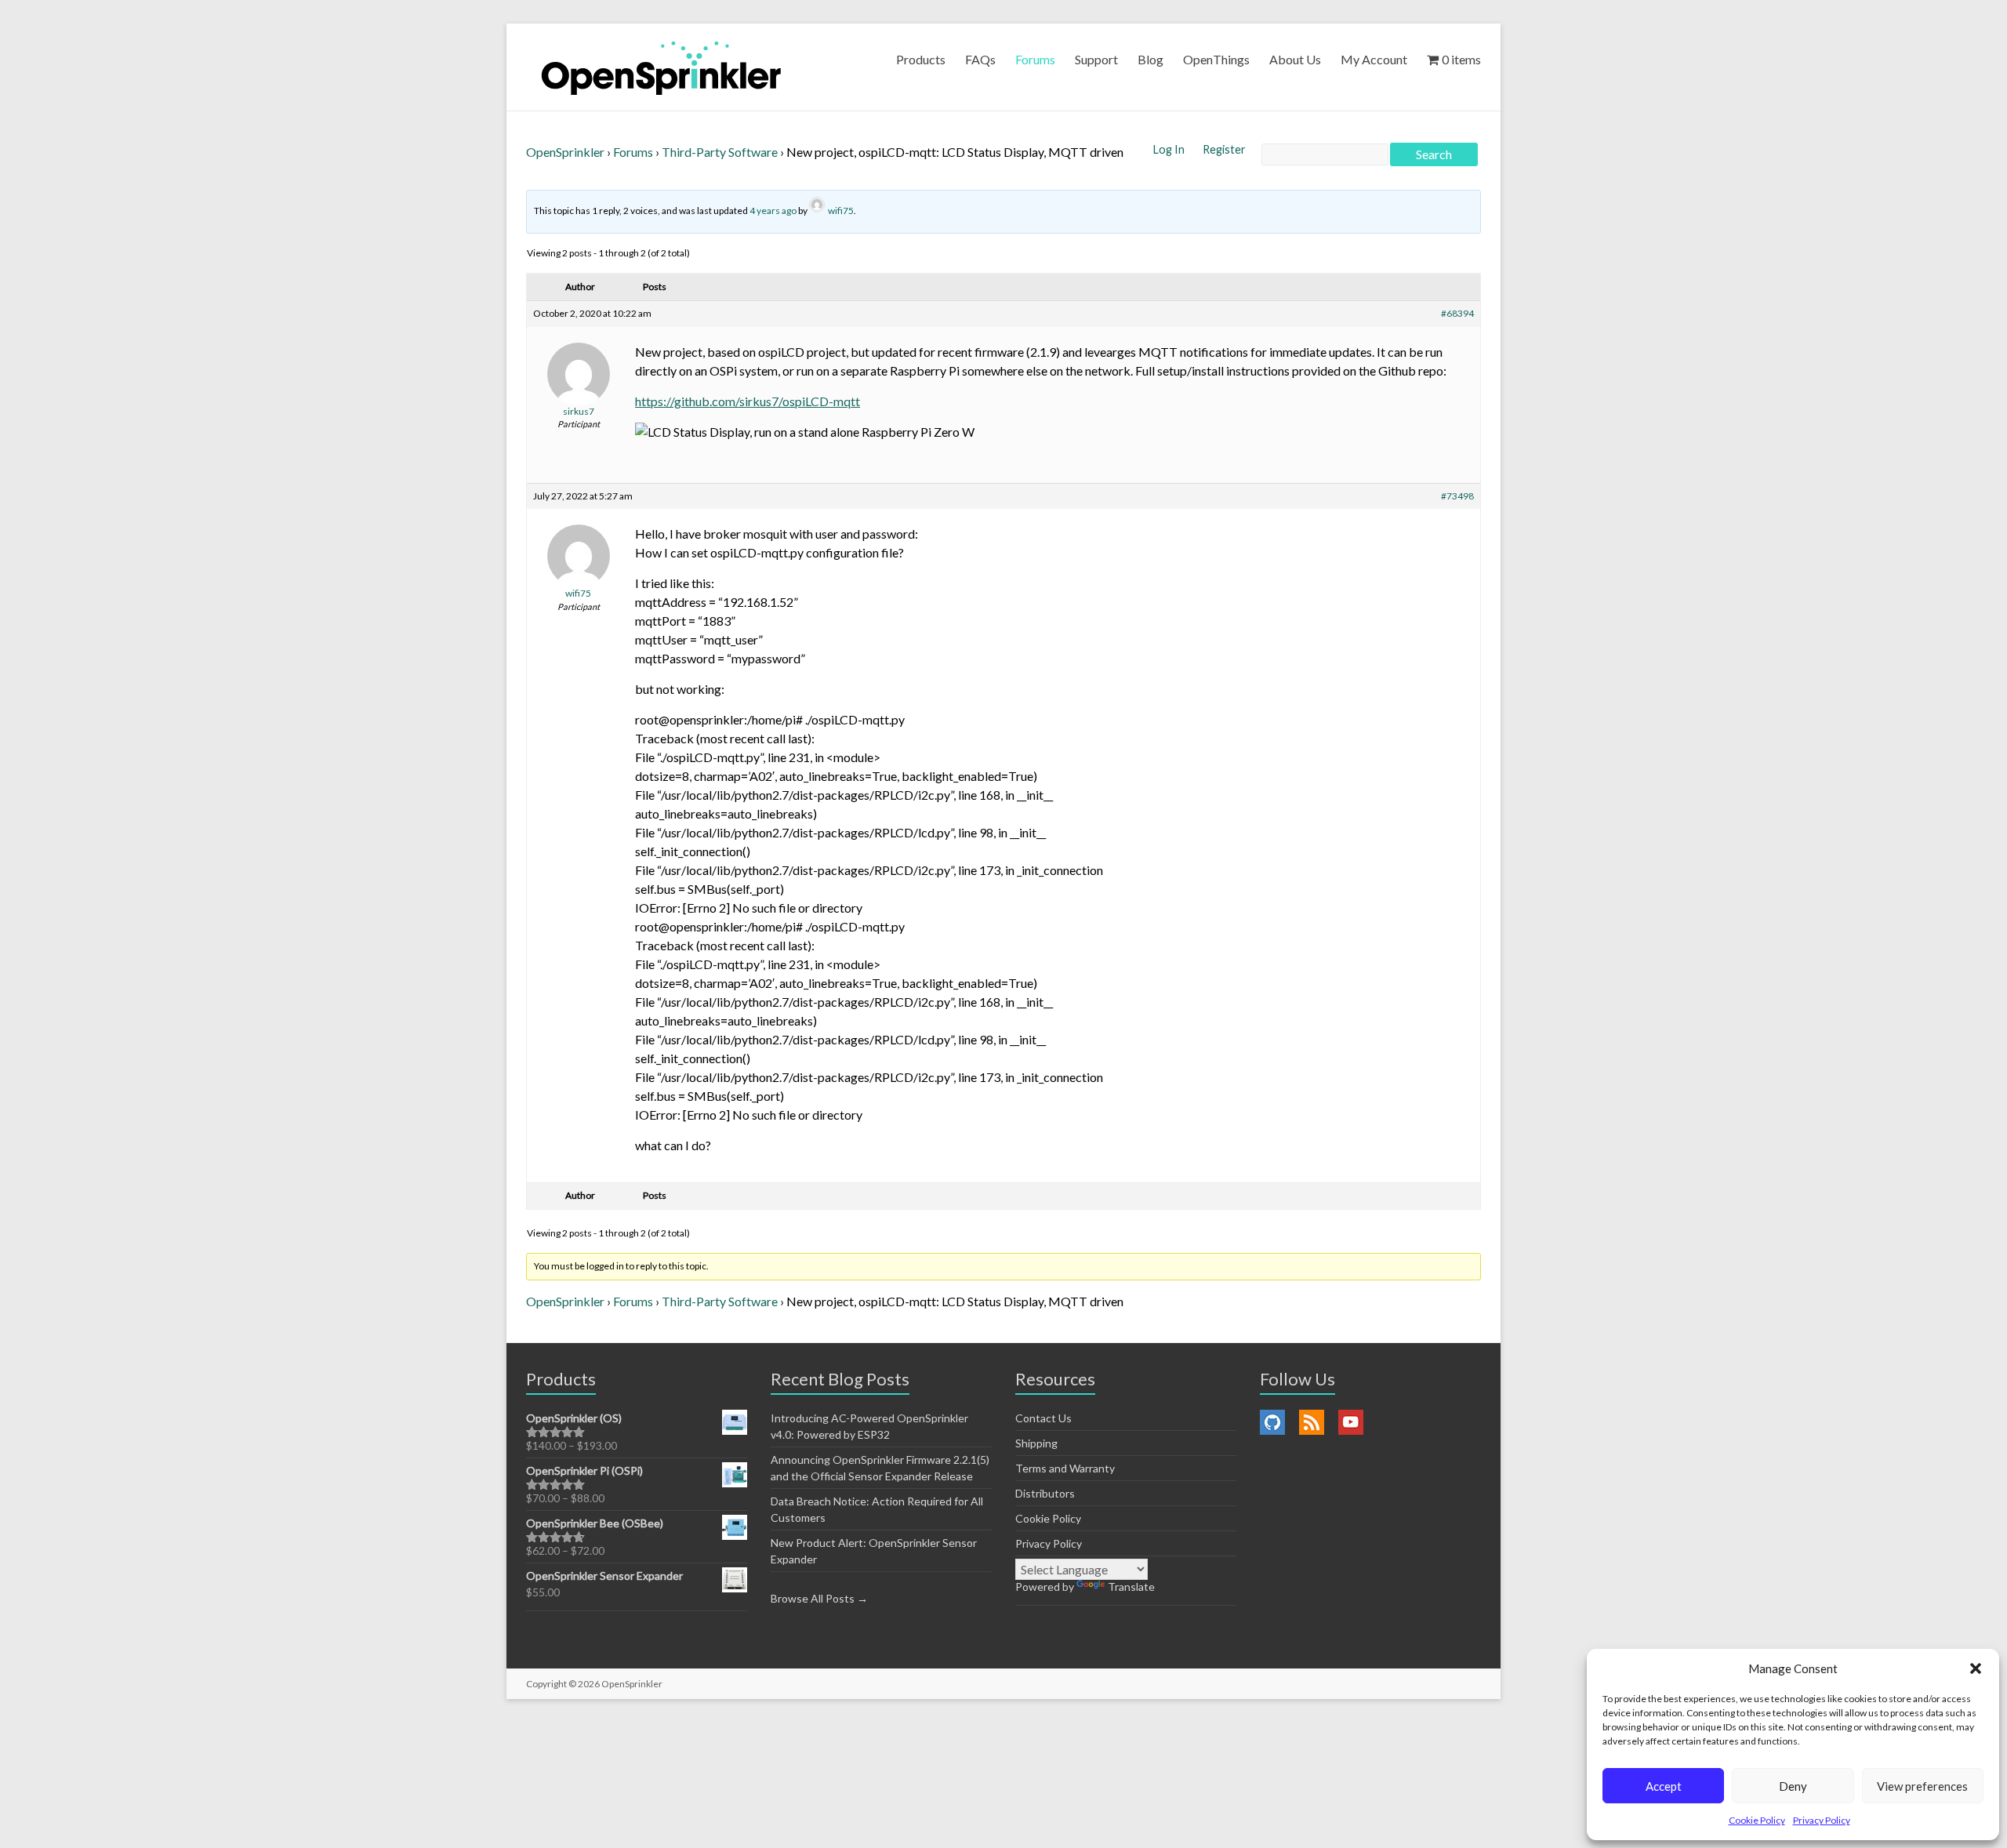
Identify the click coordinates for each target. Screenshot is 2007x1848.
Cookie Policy (1757, 1820)
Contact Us (1043, 1418)
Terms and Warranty (1065, 1468)
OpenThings (1216, 59)
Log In (1170, 149)
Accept (1664, 1786)
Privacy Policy (1822, 1820)
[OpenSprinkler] (661, 67)
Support (1096, 59)
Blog (1150, 59)
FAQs (980, 59)
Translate (1131, 1587)
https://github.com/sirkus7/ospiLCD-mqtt (748, 401)
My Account (1374, 59)
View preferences (1922, 1786)
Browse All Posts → (819, 1598)
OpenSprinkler (565, 152)
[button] (1976, 1668)
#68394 (1457, 313)
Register (1224, 149)
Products (921, 59)
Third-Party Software (720, 152)
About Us (1295, 59)
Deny (1793, 1786)
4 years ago (773, 211)
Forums (1035, 59)
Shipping (1036, 1443)
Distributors (1045, 1493)
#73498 (1457, 496)
